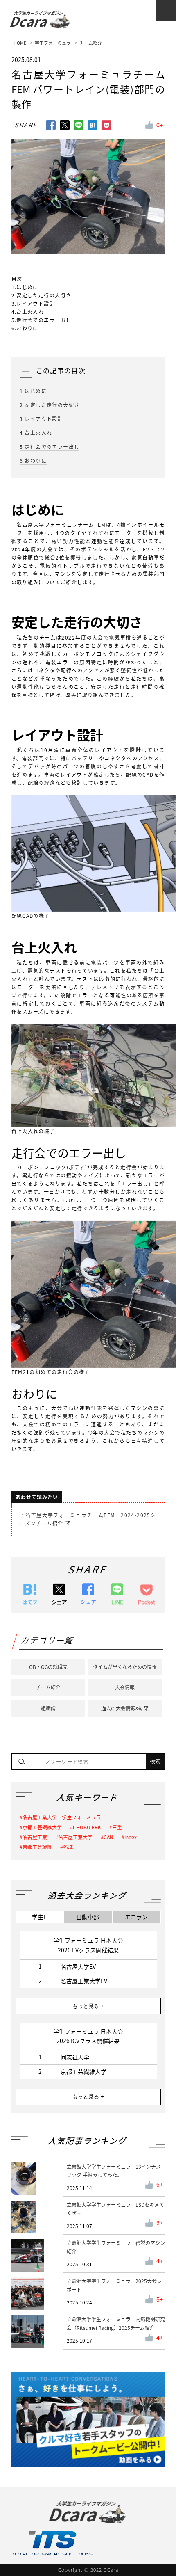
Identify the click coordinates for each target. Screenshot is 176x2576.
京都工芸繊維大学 (42, 1827)
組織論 (48, 1708)
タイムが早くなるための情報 (125, 1667)
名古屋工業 (35, 1837)
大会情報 (125, 1687)
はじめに (33, 391)
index (131, 1837)
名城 (68, 1847)
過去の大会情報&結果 (125, 1708)
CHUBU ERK (87, 1827)
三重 (117, 1827)
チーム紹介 (91, 43)
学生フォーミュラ (53, 43)
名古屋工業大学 (75, 1837)
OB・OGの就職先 (48, 1667)
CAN (108, 1837)
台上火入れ (36, 433)
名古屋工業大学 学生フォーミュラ (62, 1817)
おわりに (33, 461)
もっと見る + (88, 2006)
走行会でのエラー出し (50, 447)
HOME (20, 43)
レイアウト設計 (42, 419)
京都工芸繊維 (37, 1847)
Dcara (36, 21)
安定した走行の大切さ (50, 405)
